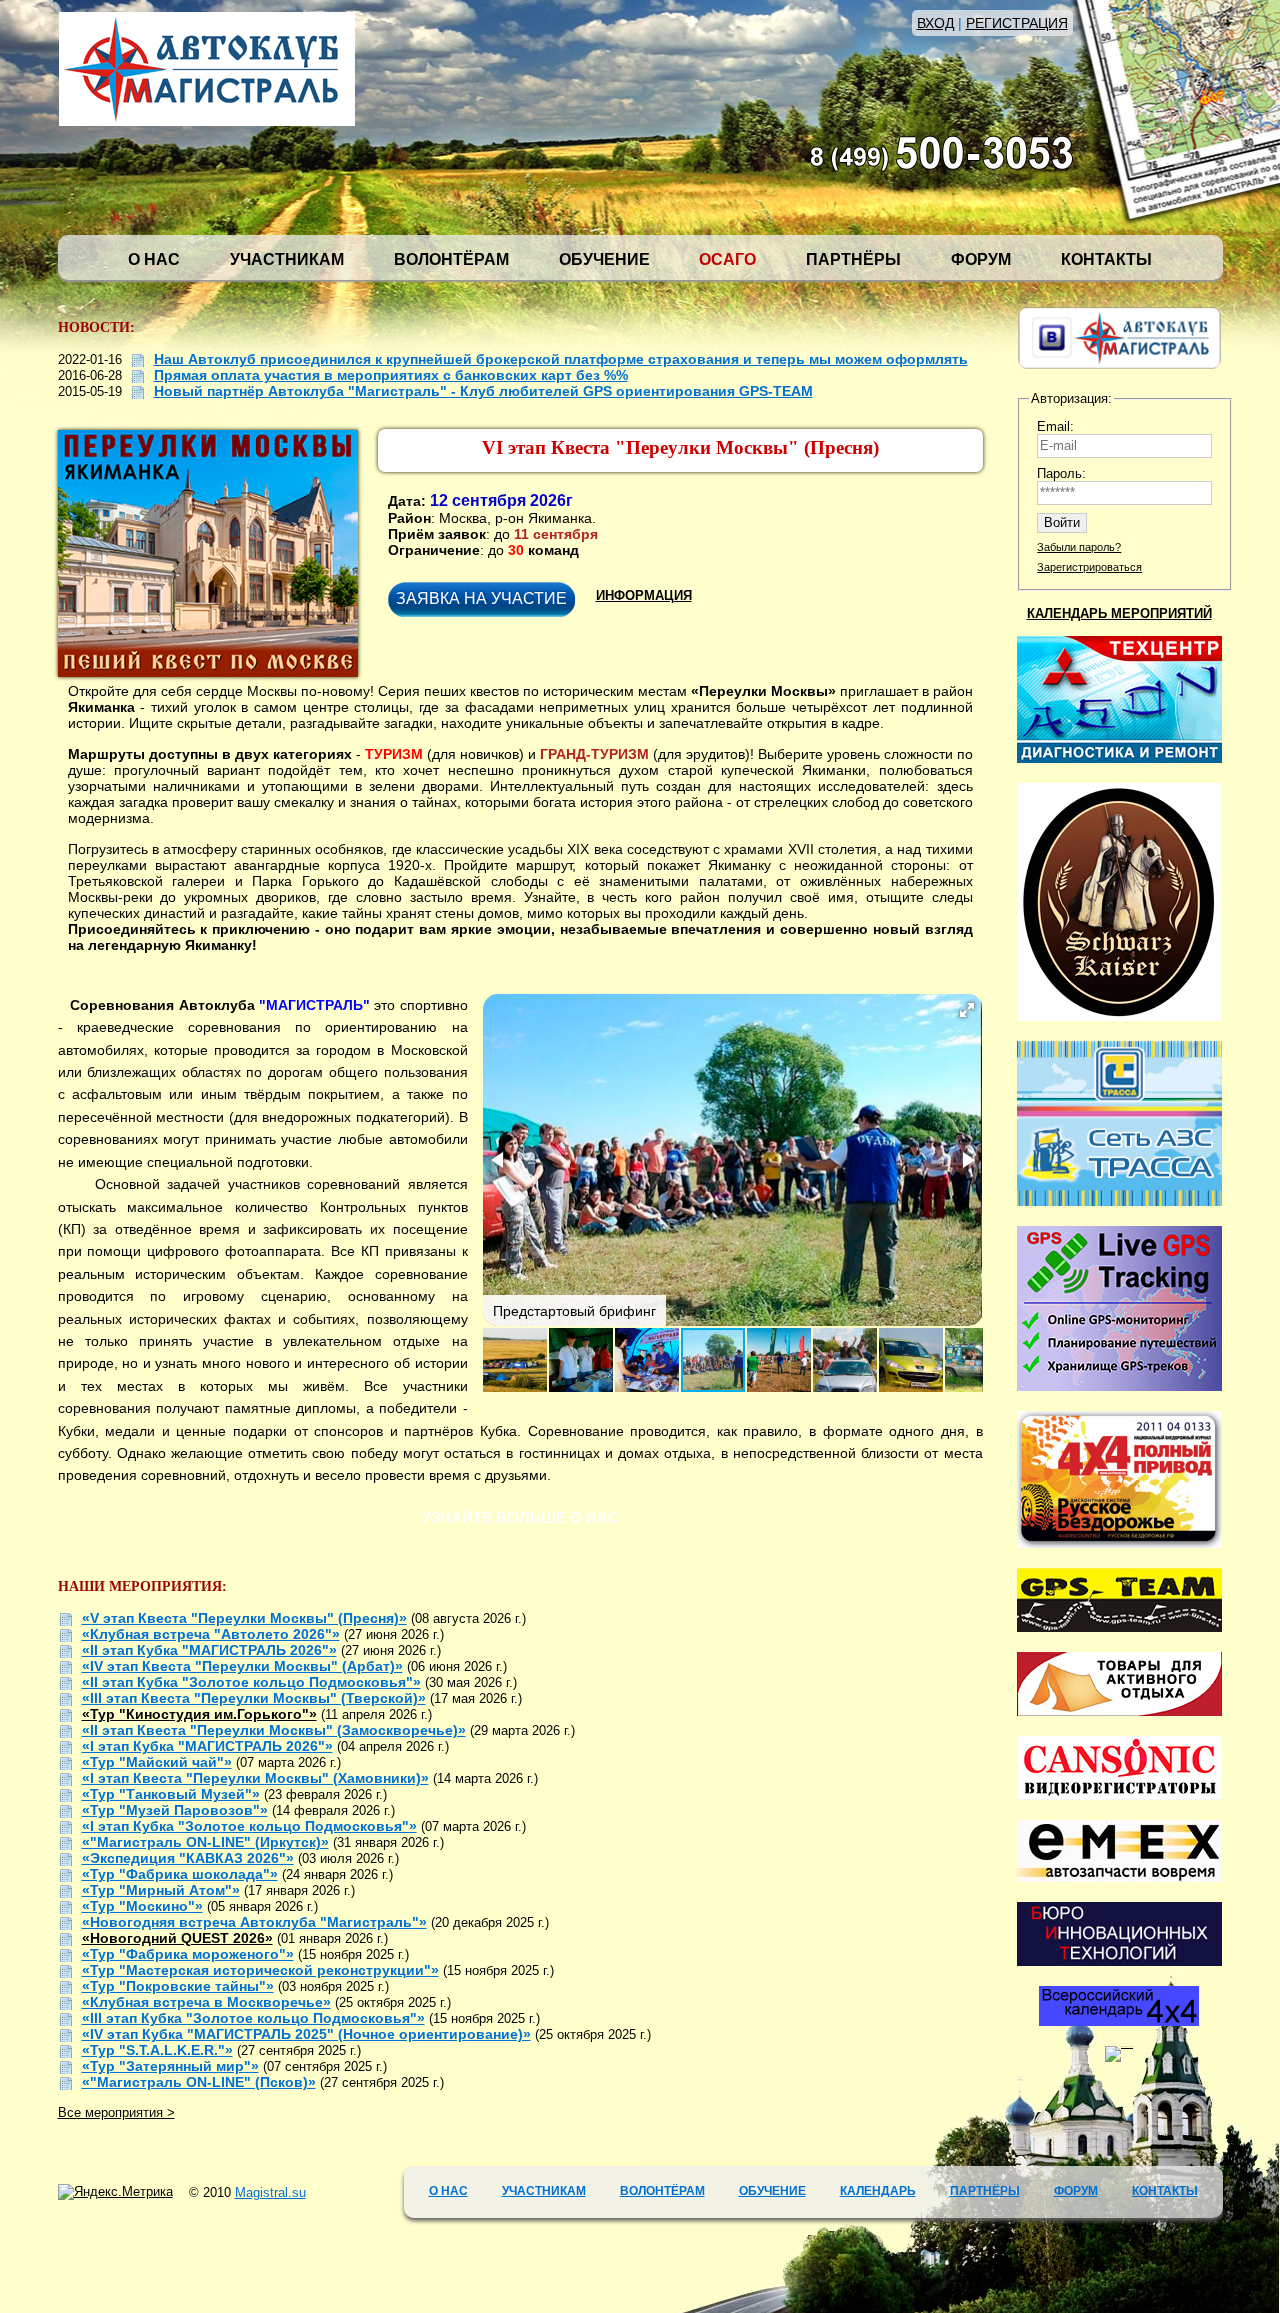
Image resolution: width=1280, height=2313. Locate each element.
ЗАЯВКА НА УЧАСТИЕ (481, 598)
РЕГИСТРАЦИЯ (1017, 23)
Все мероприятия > (116, 2112)
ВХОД (935, 23)
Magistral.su (270, 2192)
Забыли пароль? (1079, 547)
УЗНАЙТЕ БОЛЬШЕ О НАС (520, 1517)
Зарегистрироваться (1089, 567)
